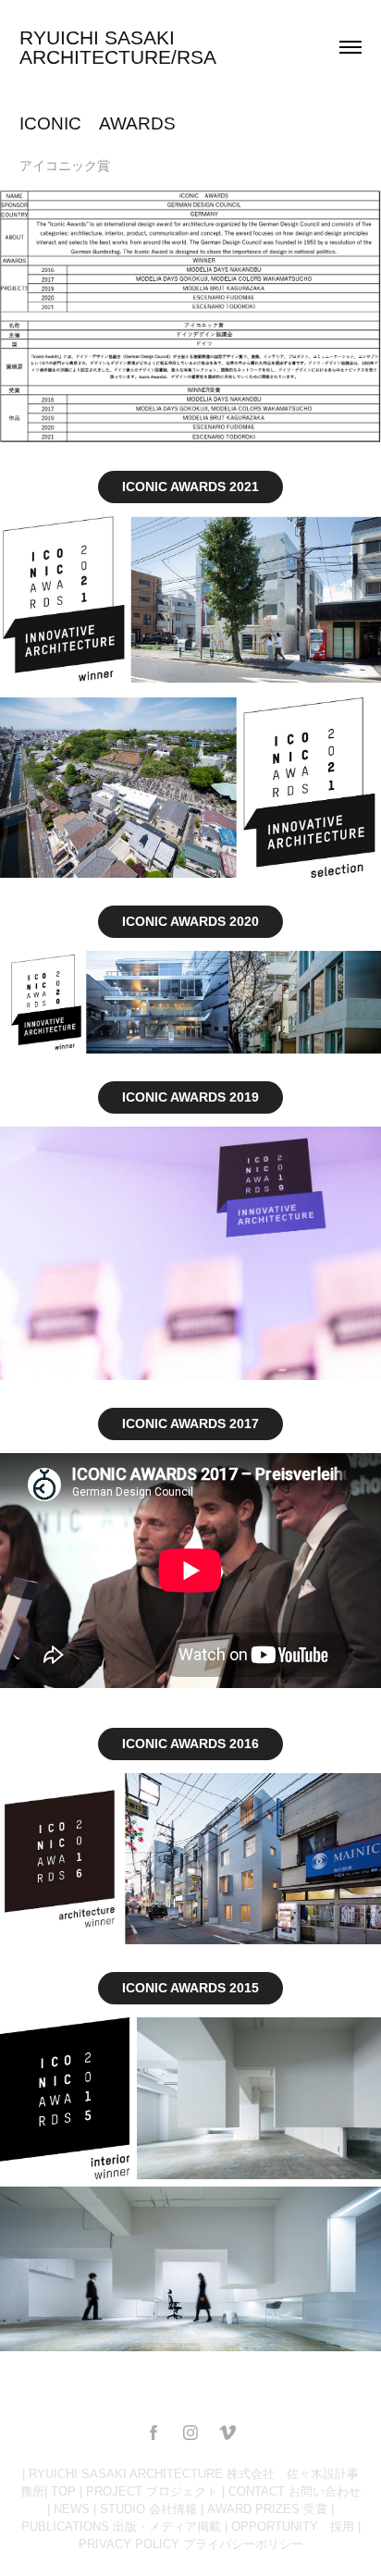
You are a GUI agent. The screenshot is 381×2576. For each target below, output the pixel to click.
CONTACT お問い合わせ (295, 2491)
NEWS (72, 2509)
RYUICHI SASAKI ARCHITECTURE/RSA (118, 47)
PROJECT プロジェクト (152, 2491)
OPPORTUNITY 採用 (293, 2527)
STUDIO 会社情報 (148, 2509)
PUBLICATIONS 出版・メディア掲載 (121, 2527)
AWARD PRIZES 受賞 (267, 2509)
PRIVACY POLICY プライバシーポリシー (191, 2544)
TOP (63, 2491)
